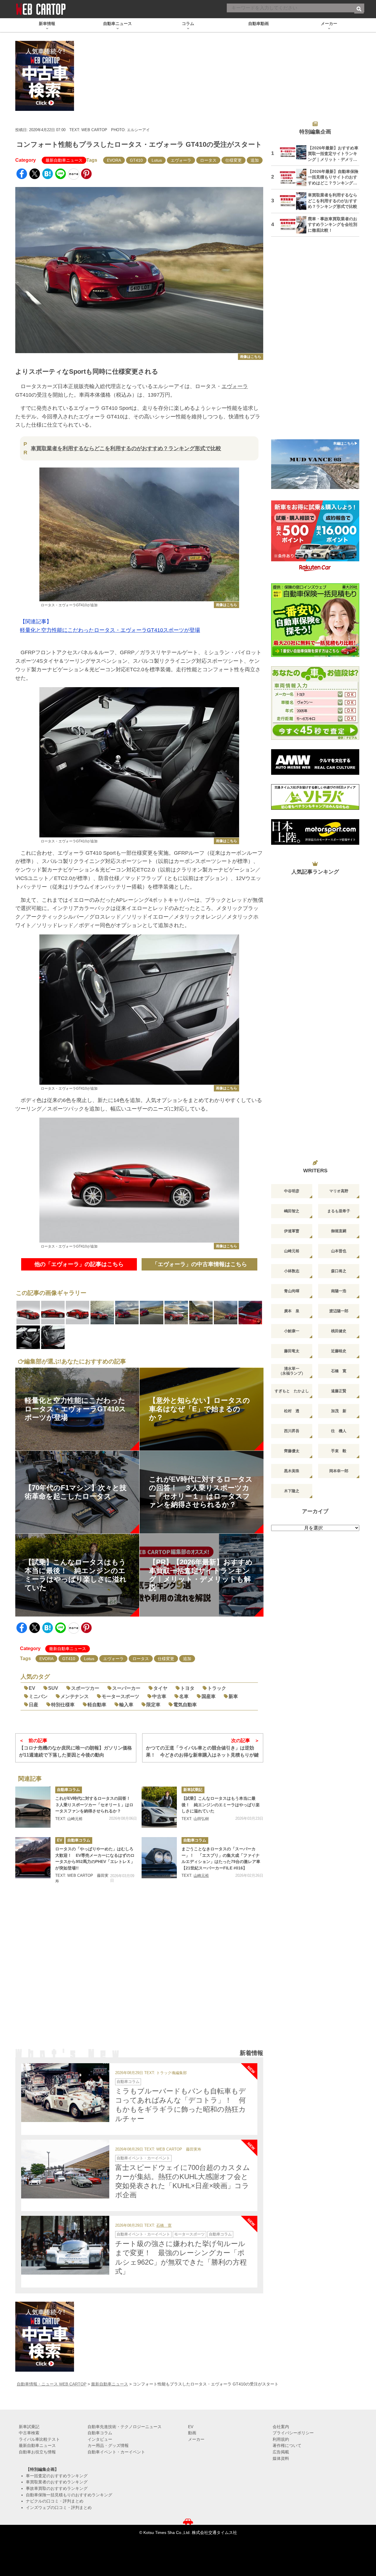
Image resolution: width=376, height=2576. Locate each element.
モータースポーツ (120, 1696)
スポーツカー (85, 1688)
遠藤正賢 (339, 1391)
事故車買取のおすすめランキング (57, 2488)
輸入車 (126, 1705)
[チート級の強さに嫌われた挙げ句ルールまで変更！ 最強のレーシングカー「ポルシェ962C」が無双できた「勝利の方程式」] (65, 2245)
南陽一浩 (339, 1291)
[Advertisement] (139, 1974)
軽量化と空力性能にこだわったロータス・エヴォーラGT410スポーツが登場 (110, 630)
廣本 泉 (292, 1311)
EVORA (114, 160)
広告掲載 (281, 2452)
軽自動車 (97, 1705)
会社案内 (281, 2427)
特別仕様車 (63, 1705)
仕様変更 (234, 160)
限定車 (153, 1705)
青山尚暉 (292, 1291)
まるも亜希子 (339, 1211)
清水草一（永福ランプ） (292, 1371)
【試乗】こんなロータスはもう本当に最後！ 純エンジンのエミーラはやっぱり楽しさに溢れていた (221, 1805)
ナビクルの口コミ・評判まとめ (55, 2501)
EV (32, 1688)
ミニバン (38, 1696)
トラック (217, 1688)
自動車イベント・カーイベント (143, 2158)
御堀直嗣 (339, 1231)
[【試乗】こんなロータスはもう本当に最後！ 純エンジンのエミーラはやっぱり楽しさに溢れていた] (159, 1807)
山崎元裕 (201, 1875)
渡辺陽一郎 (339, 1311)
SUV (53, 1688)
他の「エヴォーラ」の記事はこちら (79, 1264)
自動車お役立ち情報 (37, 2452)
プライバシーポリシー (293, 2433)
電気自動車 (185, 1705)
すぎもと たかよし (292, 1391)
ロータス (208, 160)
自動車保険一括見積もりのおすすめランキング (69, 2495)
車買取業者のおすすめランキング (57, 2482)
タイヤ (160, 1688)
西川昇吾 (292, 1431)
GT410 (136, 160)
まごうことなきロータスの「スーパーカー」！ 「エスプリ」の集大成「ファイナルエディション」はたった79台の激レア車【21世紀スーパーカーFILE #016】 (221, 1858)
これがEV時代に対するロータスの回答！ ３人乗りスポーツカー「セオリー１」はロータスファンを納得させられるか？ (95, 1805)
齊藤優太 (292, 1451)
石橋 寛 (164, 2226)
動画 (192, 2433)
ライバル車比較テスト (39, 2439)
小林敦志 (292, 1271)
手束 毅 (339, 1451)
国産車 (209, 1696)
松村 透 (292, 1411)
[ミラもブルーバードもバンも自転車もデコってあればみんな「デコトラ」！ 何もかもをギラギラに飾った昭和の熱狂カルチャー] (65, 2093)
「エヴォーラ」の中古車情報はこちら (200, 1264)
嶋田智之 (292, 1211)
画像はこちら (251, 357)
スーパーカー (126, 1688)
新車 (233, 1696)
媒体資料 (281, 2458)
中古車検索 (29, 2433)
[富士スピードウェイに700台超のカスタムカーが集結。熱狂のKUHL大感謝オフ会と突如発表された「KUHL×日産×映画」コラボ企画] (65, 2169)
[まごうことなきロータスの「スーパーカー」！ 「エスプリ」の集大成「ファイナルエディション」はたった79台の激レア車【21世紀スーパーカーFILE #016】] (159, 1858)
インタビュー (100, 2439)
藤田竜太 (292, 1351)
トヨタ (187, 1688)
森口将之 (339, 1271)
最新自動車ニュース (64, 160)
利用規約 (281, 2439)
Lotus (157, 160)
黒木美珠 (292, 1471)
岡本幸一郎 (339, 1471)
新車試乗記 (193, 1790)
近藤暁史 (339, 1351)
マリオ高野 (339, 1191)
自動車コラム (68, 1790)
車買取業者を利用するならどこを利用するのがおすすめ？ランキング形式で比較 (126, 448)
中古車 (159, 1696)
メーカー (196, 2439)
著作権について (287, 2445)
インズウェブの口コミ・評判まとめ (59, 2507)
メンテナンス (75, 1696)
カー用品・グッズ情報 (108, 2445)
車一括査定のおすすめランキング (57, 2476)
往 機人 (339, 1431)
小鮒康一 (292, 1331)
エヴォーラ (181, 160)
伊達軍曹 (292, 1231)
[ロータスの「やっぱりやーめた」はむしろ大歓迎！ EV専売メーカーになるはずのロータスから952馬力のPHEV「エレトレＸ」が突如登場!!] (33, 1858)
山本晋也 (339, 1251)
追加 (255, 160)
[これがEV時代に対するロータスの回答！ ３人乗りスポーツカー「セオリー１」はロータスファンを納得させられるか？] (33, 1807)
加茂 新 (339, 1411)
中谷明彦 (292, 1191)
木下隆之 (292, 1491)
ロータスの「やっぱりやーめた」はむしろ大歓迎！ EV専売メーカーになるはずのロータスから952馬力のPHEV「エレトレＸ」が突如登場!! (95, 1858)
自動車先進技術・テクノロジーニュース (125, 2427)
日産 (33, 1705)
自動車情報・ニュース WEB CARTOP (52, 2384)
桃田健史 (339, 1331)
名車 (184, 1696)
